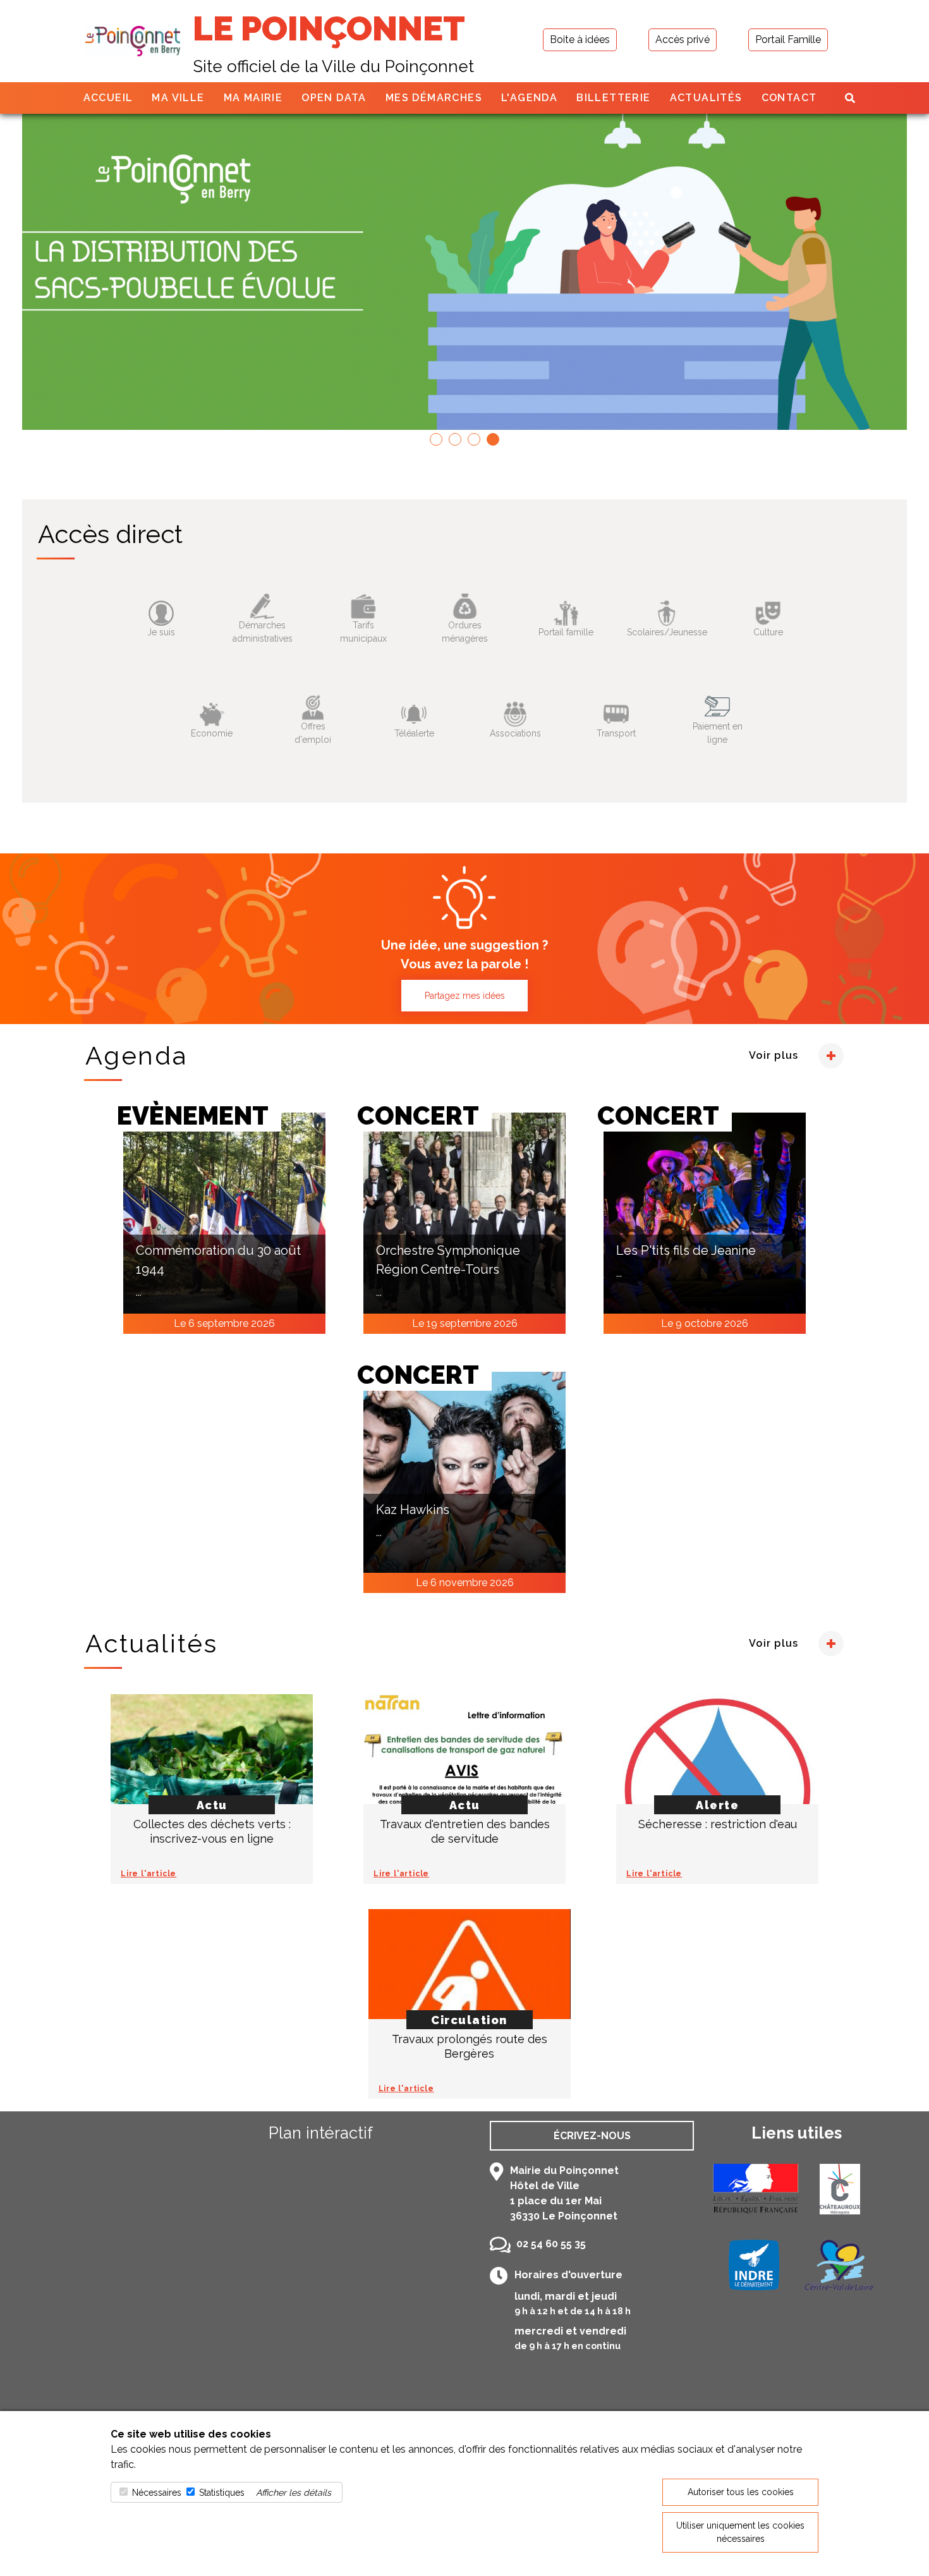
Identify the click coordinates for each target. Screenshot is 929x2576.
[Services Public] (755, 2189)
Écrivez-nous (592, 2136)
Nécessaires (157, 2493)
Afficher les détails (294, 2493)
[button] (436, 439)
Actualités (706, 98)
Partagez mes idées (465, 996)
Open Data (334, 98)
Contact (789, 98)
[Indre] (754, 2265)
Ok (128, 671)
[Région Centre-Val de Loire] (839, 2265)
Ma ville (178, 98)
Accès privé (683, 40)
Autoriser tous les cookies (741, 2492)
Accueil (108, 98)
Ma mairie (253, 98)
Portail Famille (788, 40)
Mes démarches (434, 98)
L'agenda (529, 98)
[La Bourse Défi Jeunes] (464, 272)
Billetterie (613, 98)
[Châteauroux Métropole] (840, 2189)
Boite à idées (580, 40)
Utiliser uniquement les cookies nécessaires (740, 2532)
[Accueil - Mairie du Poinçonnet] (133, 41)
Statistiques (222, 2493)
